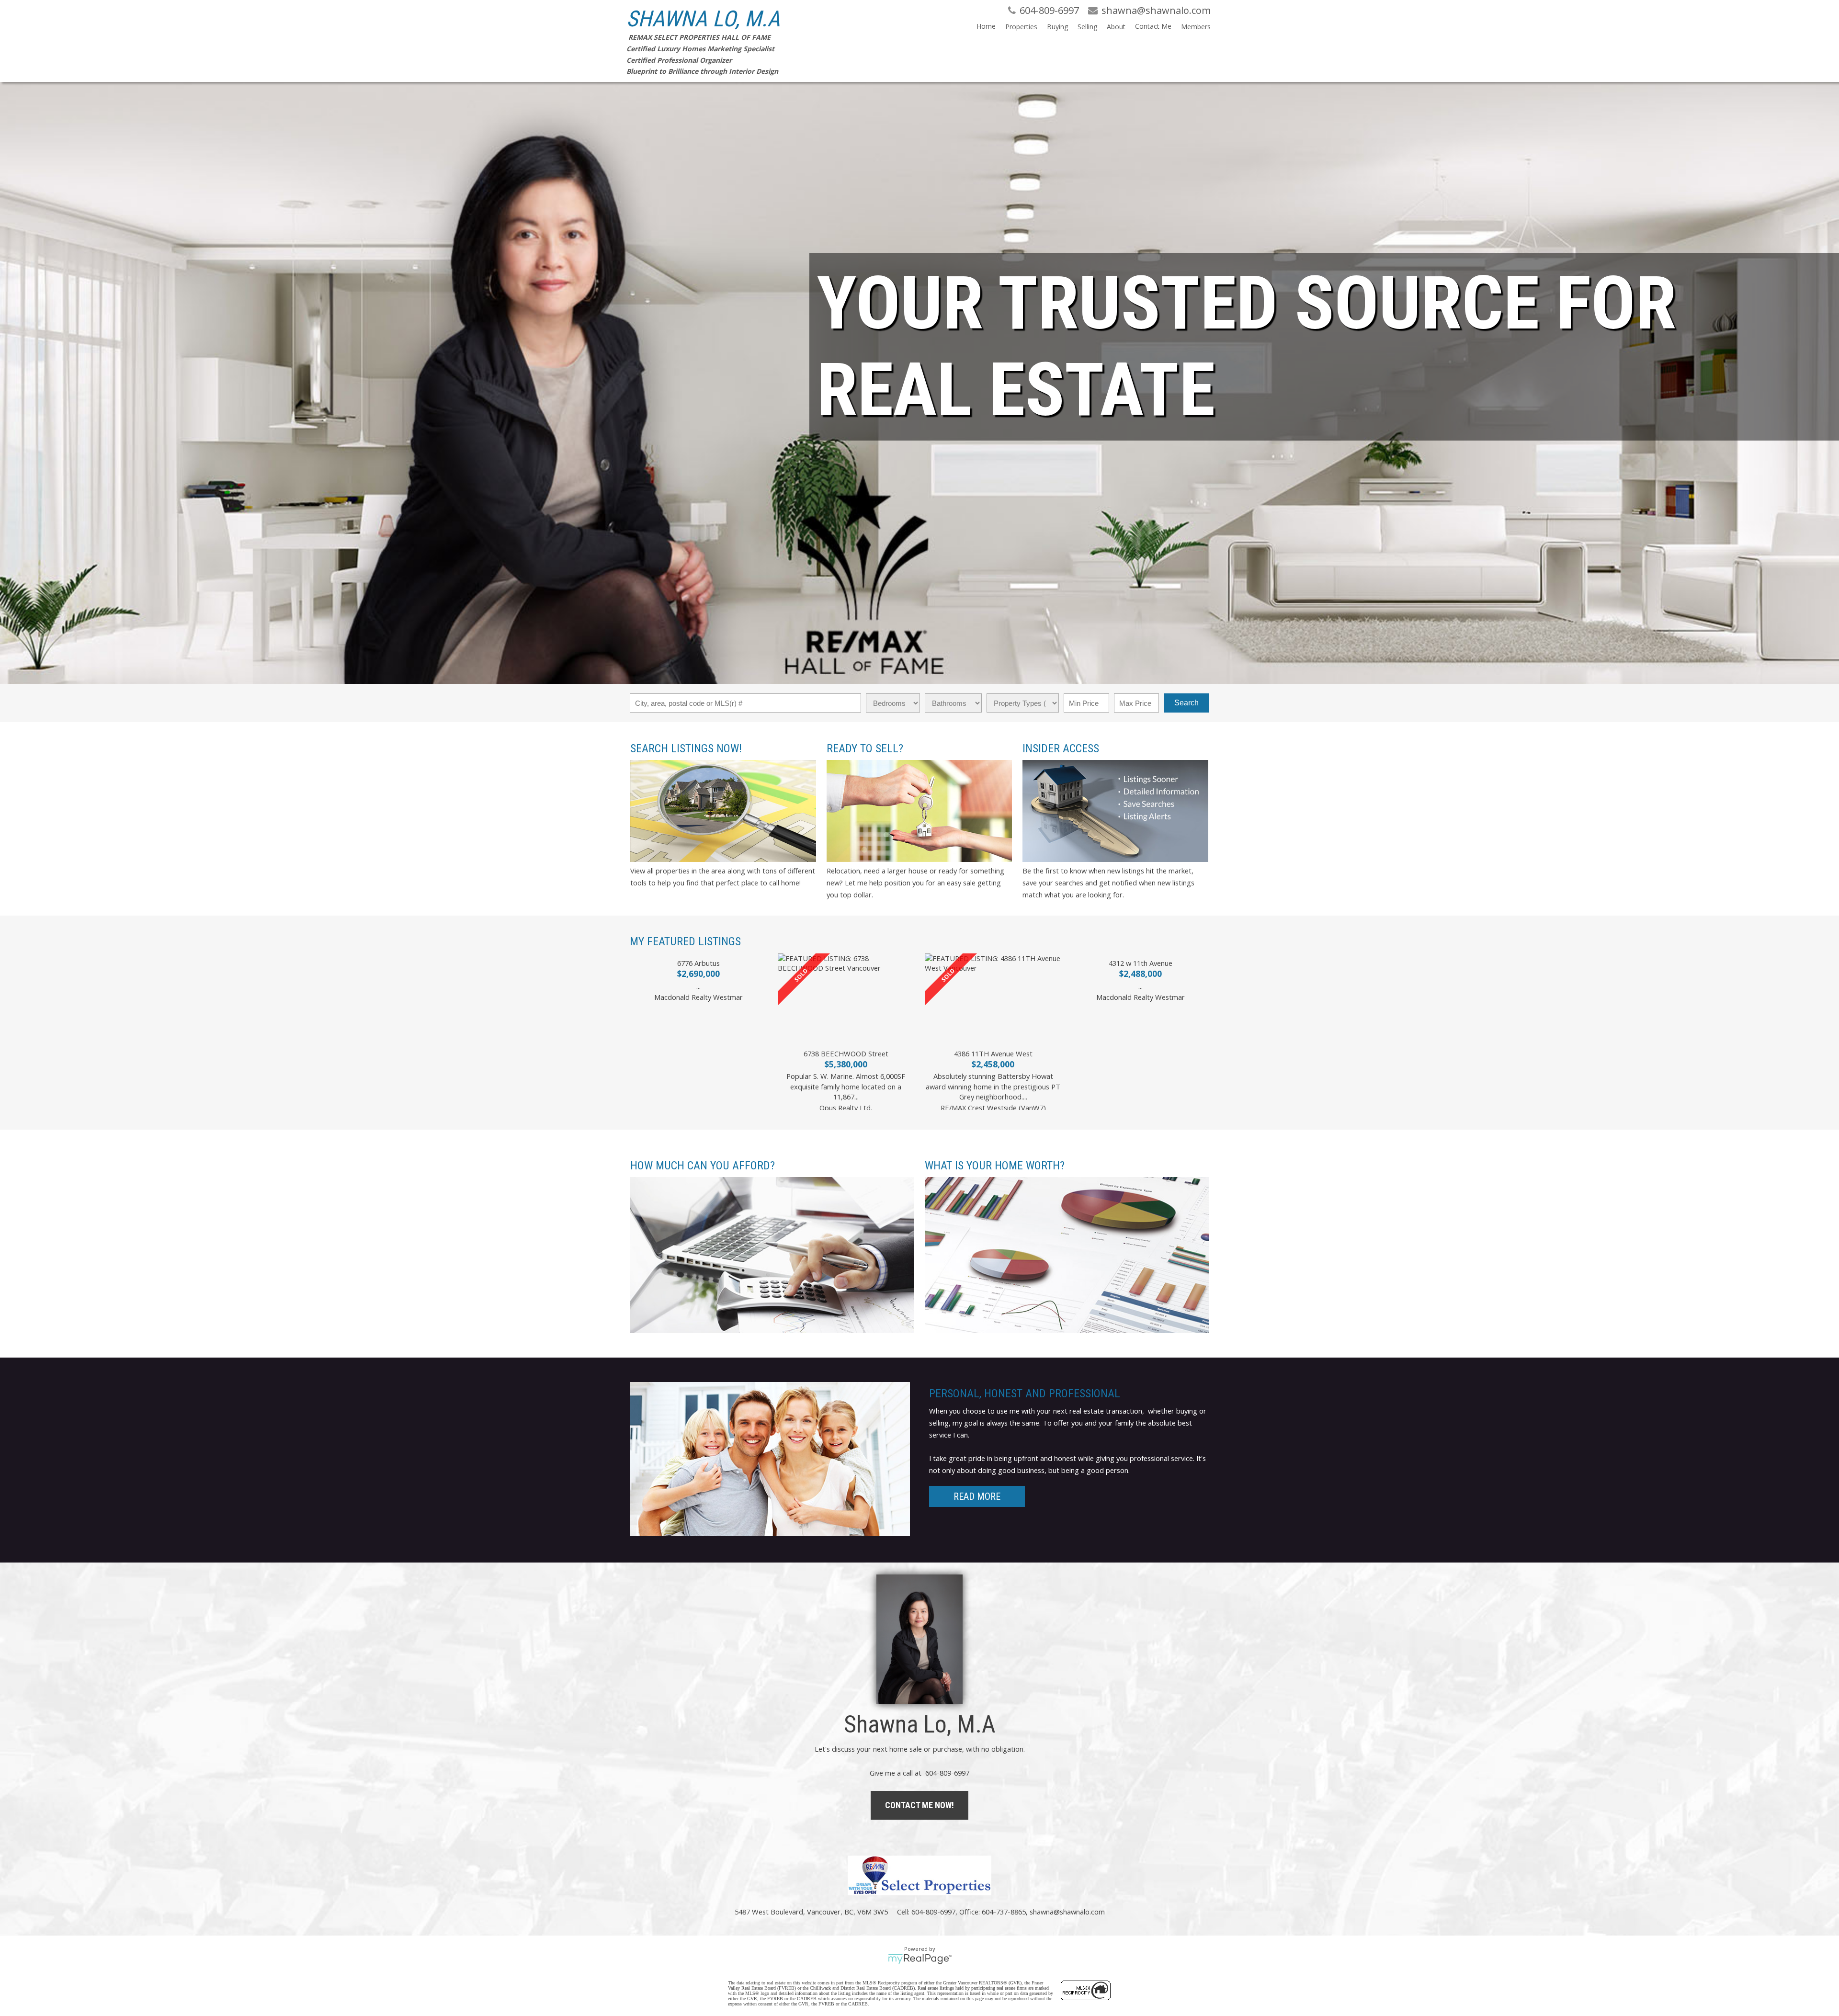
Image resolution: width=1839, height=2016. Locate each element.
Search (1186, 703)
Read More (977, 1496)
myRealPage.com (920, 1959)
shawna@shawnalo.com (1067, 1912)
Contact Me (1153, 26)
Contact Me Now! (919, 1805)
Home (986, 26)
